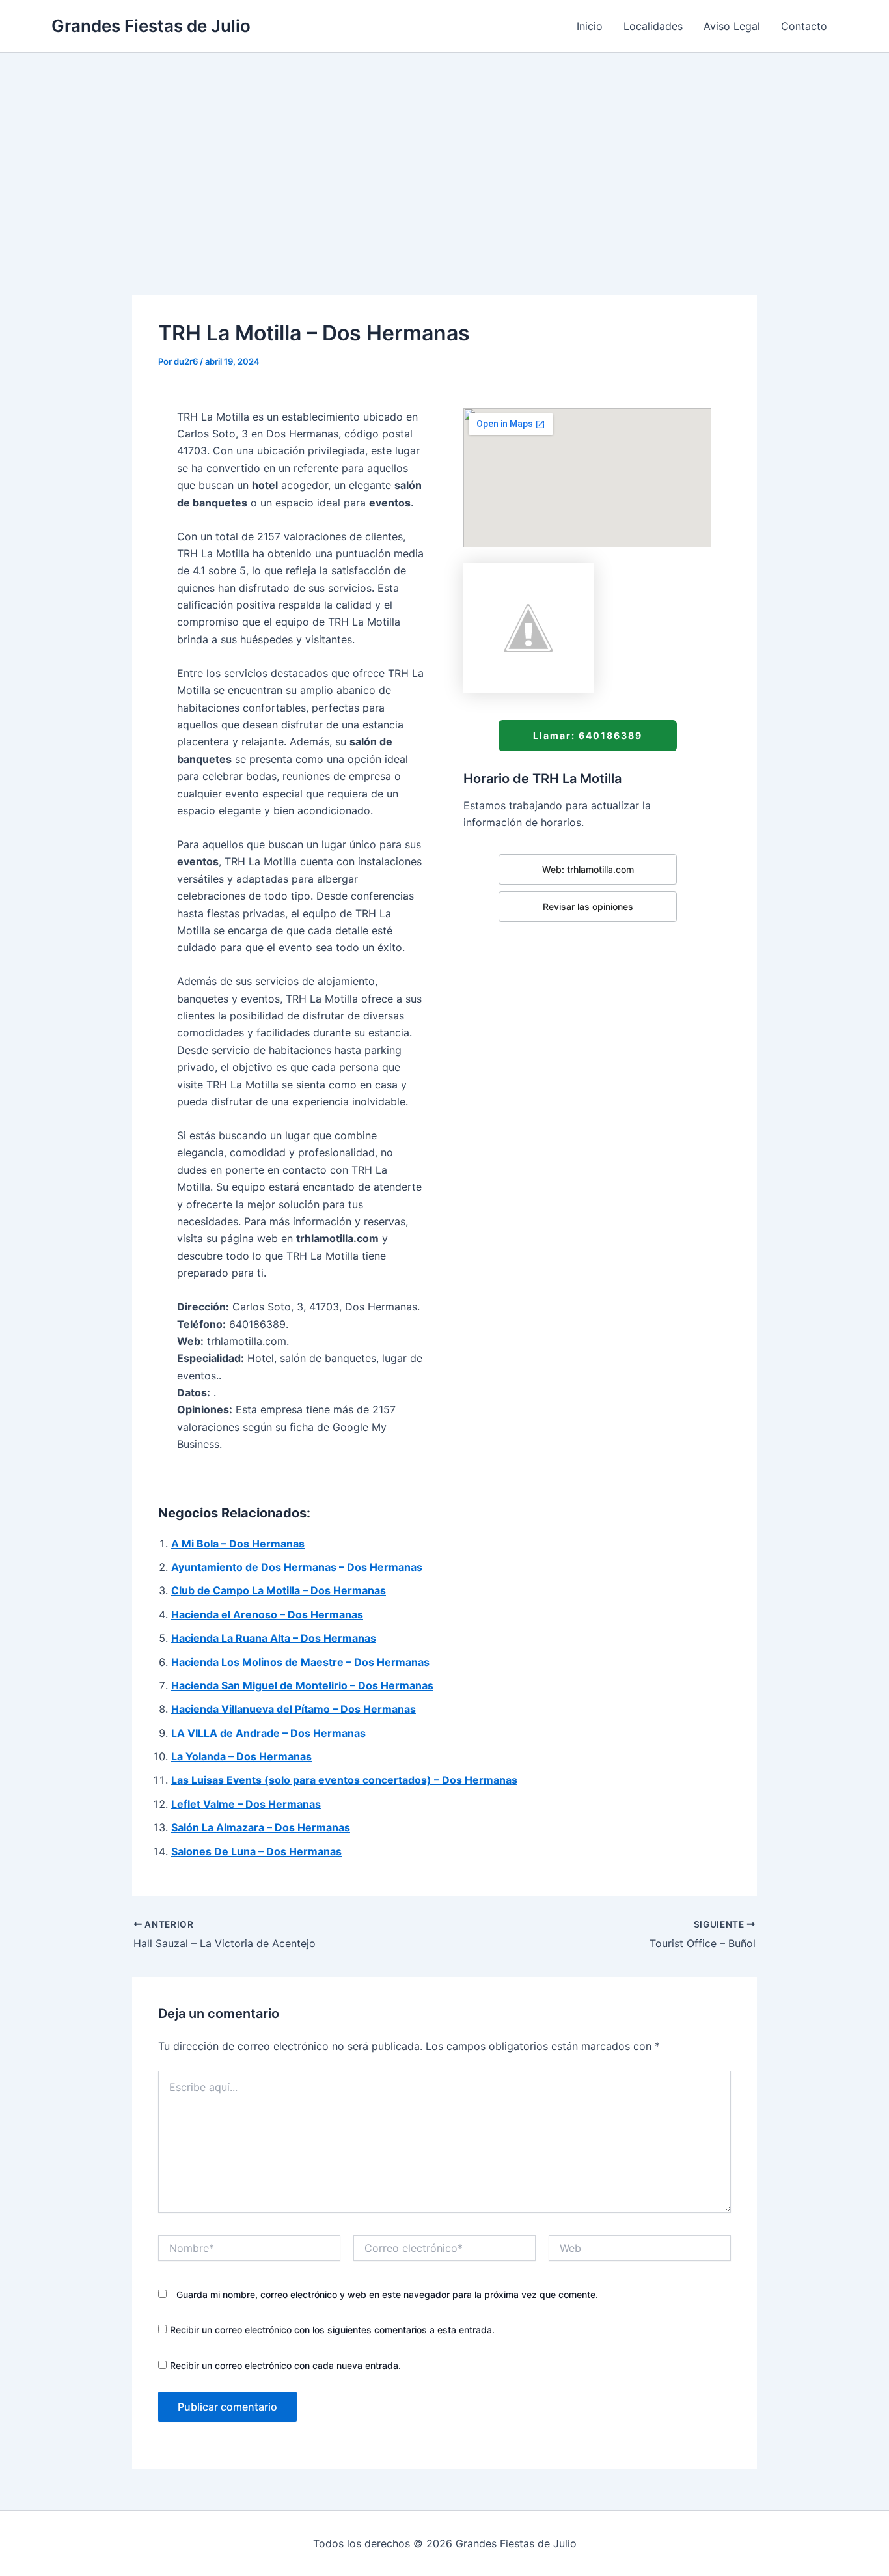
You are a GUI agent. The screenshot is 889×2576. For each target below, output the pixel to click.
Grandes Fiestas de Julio (151, 26)
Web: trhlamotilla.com (588, 869)
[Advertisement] (444, 150)
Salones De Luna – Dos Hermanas (256, 1851)
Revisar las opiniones (588, 907)
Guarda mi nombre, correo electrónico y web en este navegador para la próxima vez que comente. (387, 2294)
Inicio (590, 26)
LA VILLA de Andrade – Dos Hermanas (268, 1733)
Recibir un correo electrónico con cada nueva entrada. (285, 2365)
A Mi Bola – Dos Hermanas (238, 1544)
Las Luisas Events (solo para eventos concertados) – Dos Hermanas (344, 1780)
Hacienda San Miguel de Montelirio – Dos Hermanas (302, 1685)
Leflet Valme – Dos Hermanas (246, 1804)
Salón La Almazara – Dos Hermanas (261, 1827)
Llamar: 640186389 (588, 735)
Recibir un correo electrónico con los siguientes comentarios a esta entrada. (332, 2330)
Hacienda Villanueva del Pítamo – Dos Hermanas (294, 1709)
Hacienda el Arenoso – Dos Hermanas (267, 1614)
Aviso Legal (732, 26)
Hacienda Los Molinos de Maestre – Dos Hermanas (300, 1662)
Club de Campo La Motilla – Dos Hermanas (279, 1590)
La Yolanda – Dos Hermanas (241, 1756)
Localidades (653, 26)
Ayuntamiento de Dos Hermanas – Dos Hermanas (297, 1567)
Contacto (804, 26)
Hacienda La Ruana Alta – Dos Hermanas (274, 1638)
